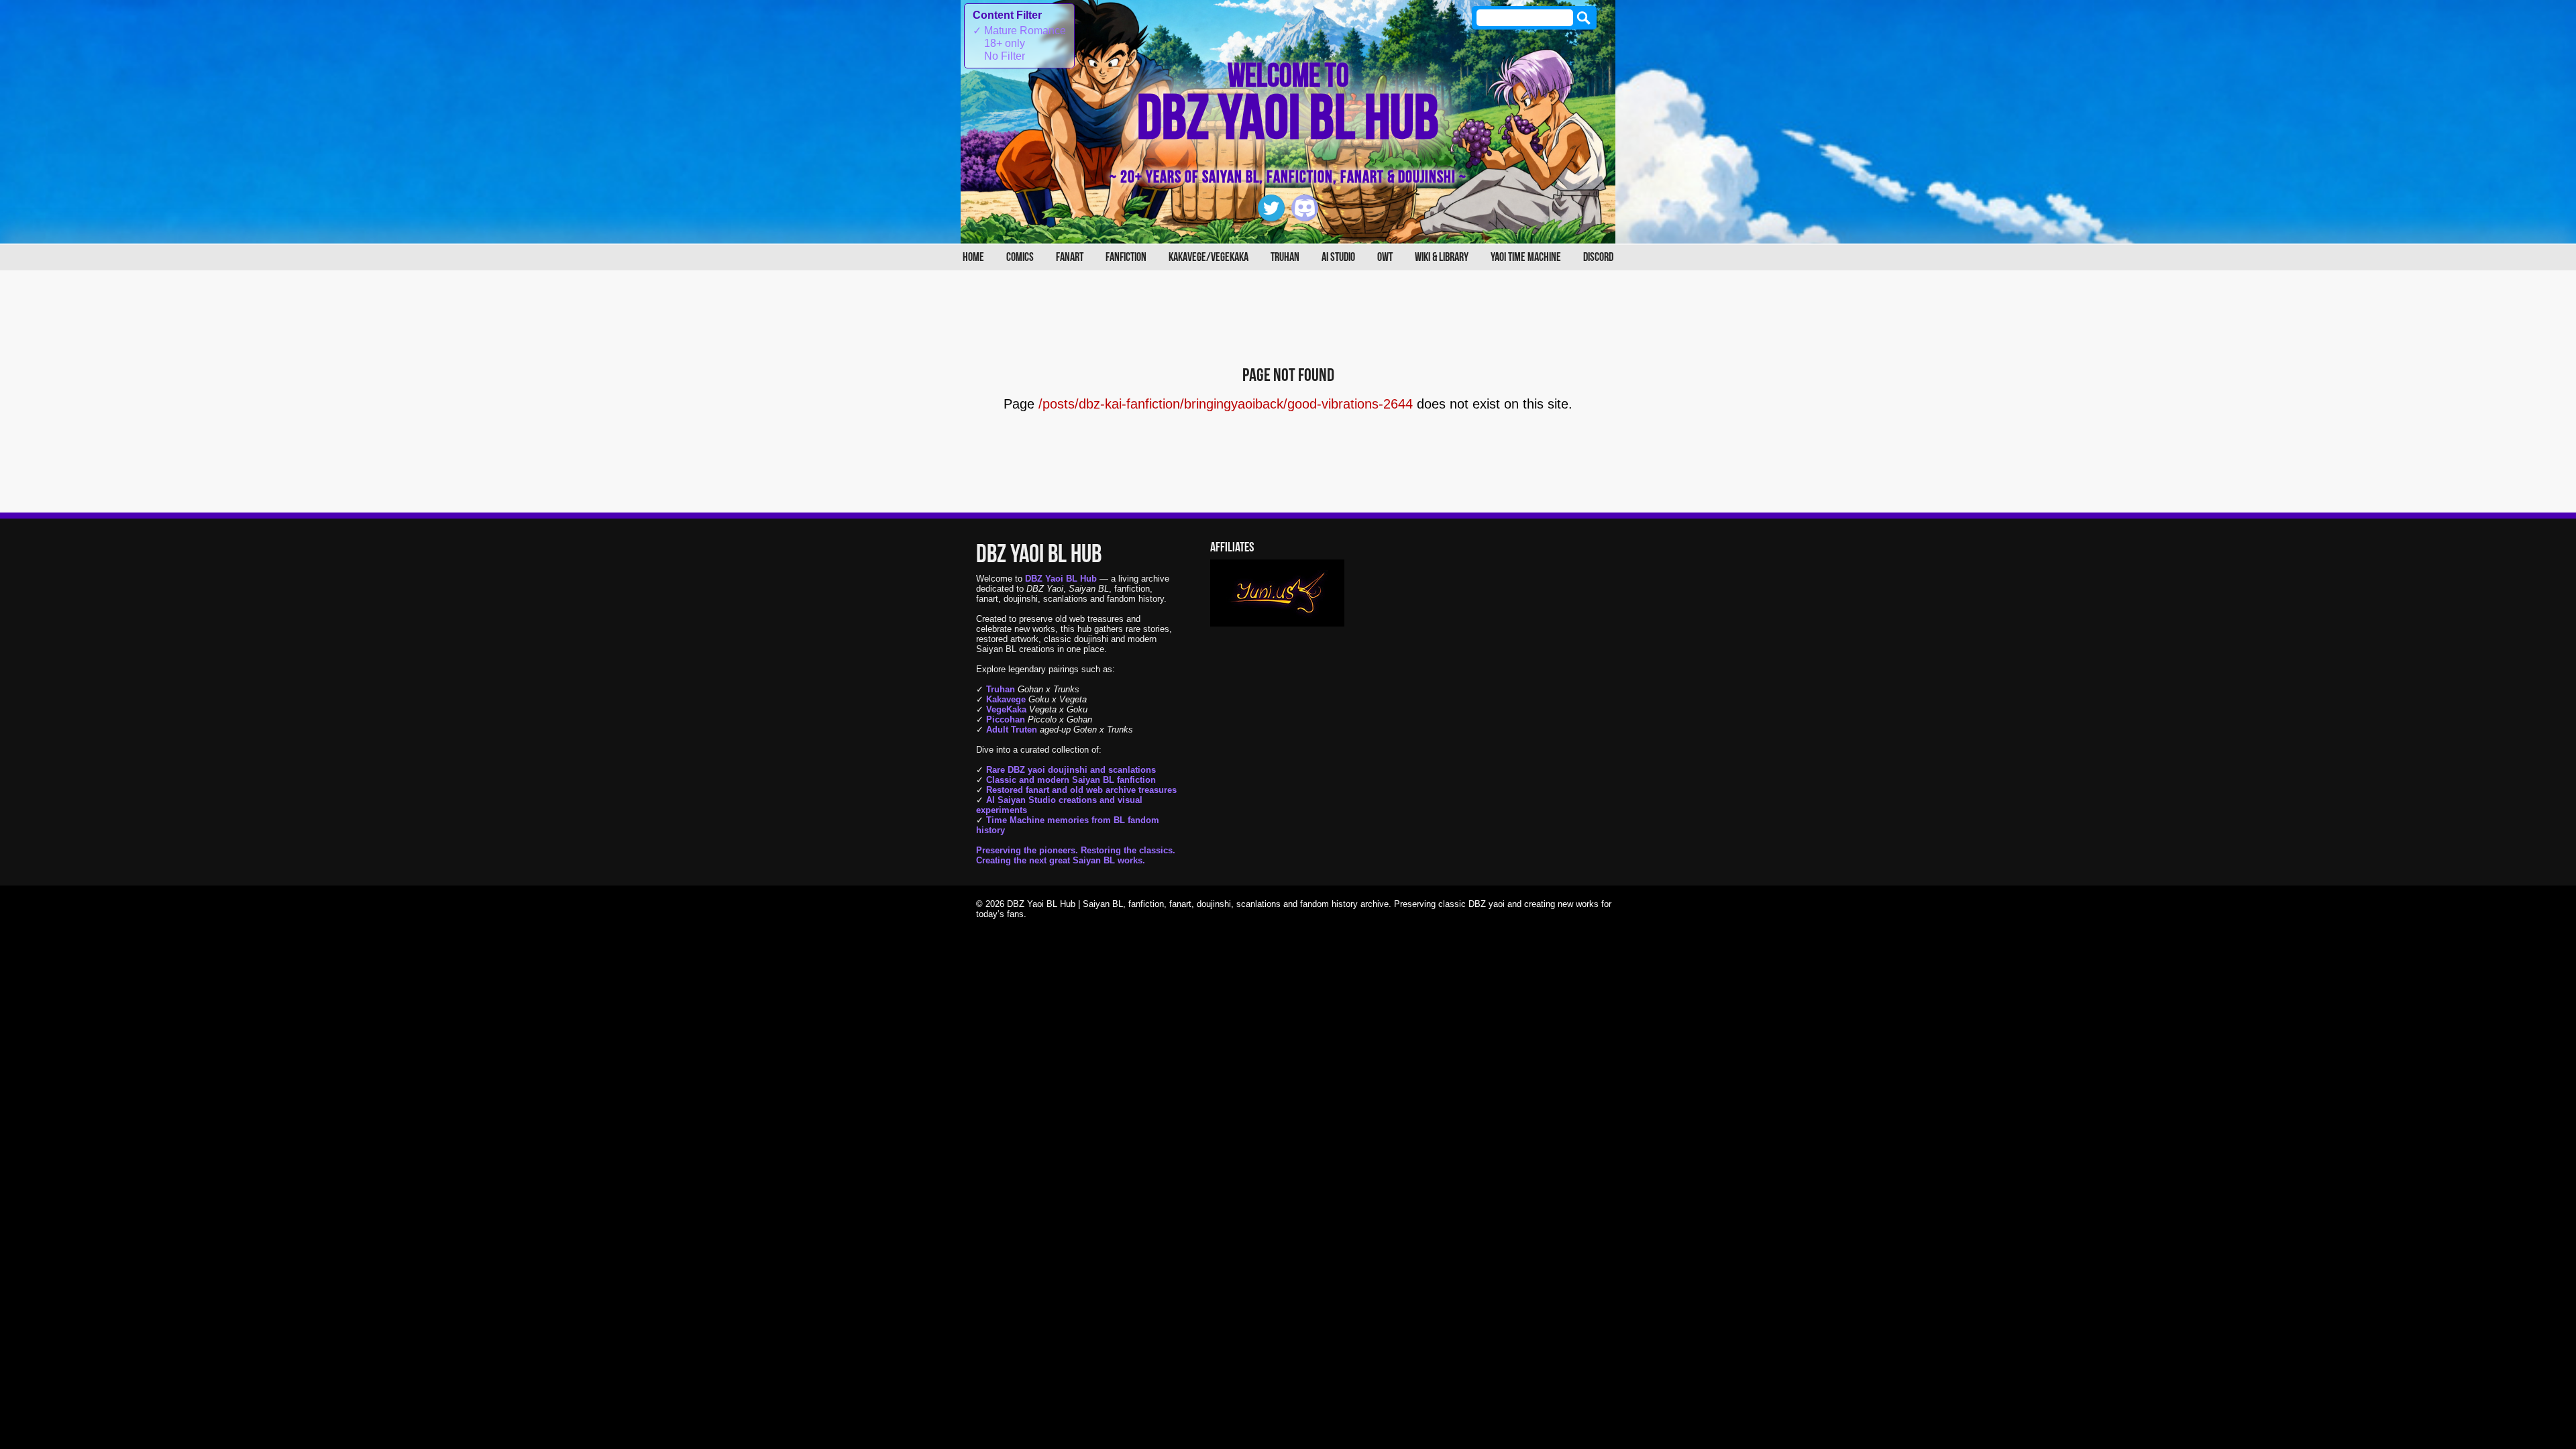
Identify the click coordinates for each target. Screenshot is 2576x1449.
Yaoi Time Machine (1526, 257)
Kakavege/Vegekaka (1209, 257)
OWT (1385, 257)
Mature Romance (1019, 31)
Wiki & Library (1442, 257)
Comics (1020, 257)
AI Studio (1338, 257)
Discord (1598, 257)
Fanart (1070, 257)
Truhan (1285, 257)
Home (973, 257)
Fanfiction (1126, 257)
